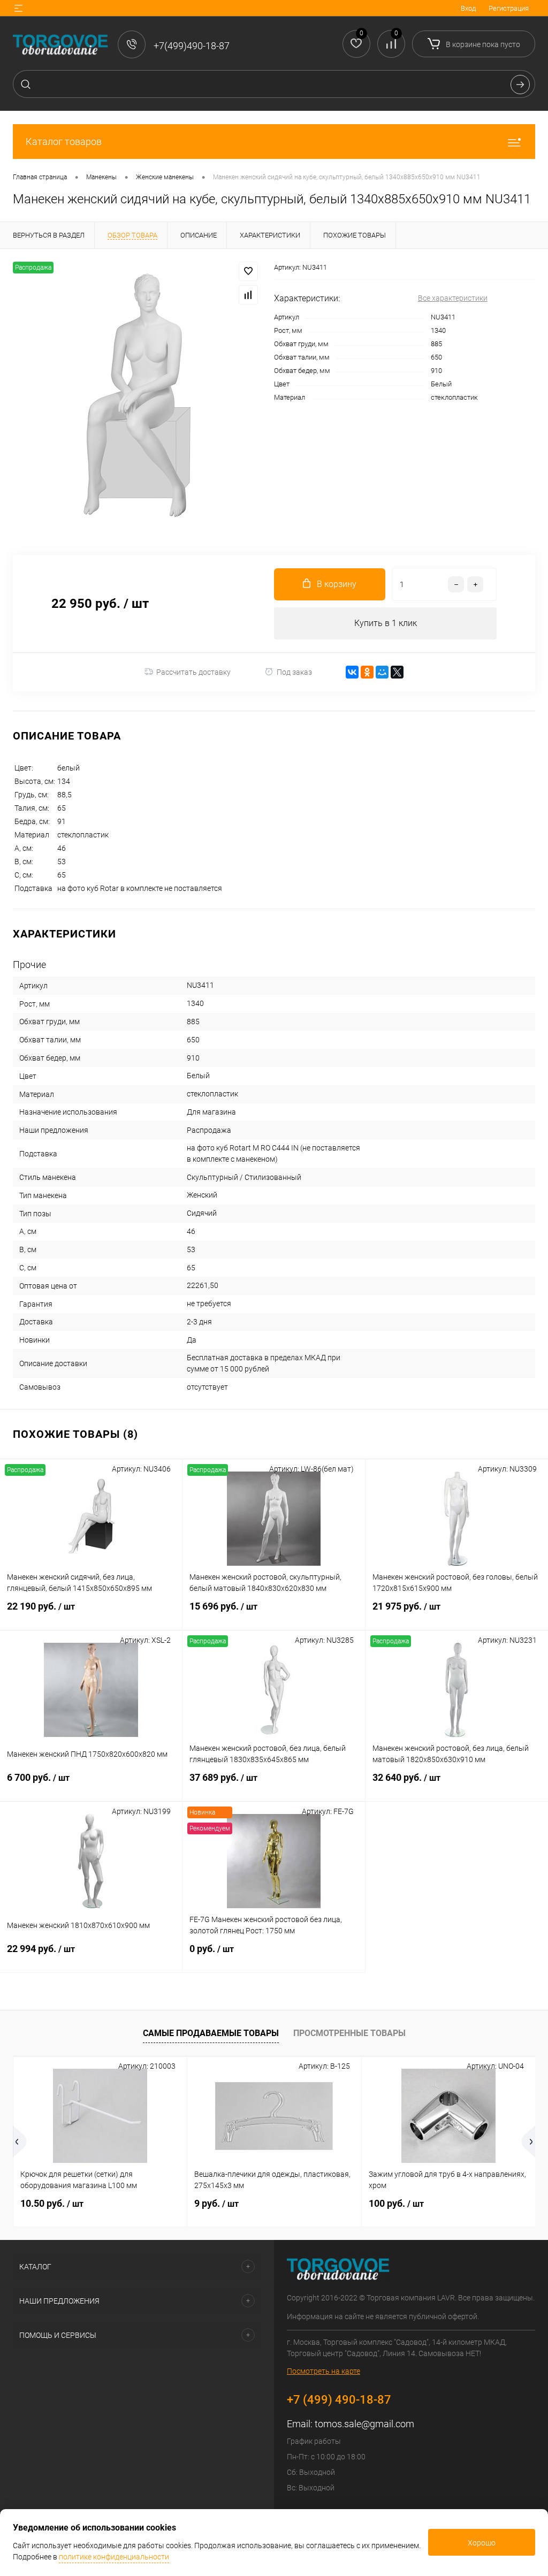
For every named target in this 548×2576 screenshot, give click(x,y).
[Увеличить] (137, 395)
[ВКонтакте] (352, 672)
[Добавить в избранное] (248, 271)
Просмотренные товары (349, 2033)
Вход (468, 8)
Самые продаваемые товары (211, 2033)
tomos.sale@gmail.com (364, 2424)
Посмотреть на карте (324, 2371)
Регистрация (509, 8)
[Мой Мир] (382, 672)
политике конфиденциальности (114, 2557)
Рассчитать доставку (193, 672)
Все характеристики (453, 298)
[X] (397, 672)
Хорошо (482, 2543)
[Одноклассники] (367, 672)
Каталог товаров (64, 142)
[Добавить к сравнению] (248, 295)
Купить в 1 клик (386, 623)
